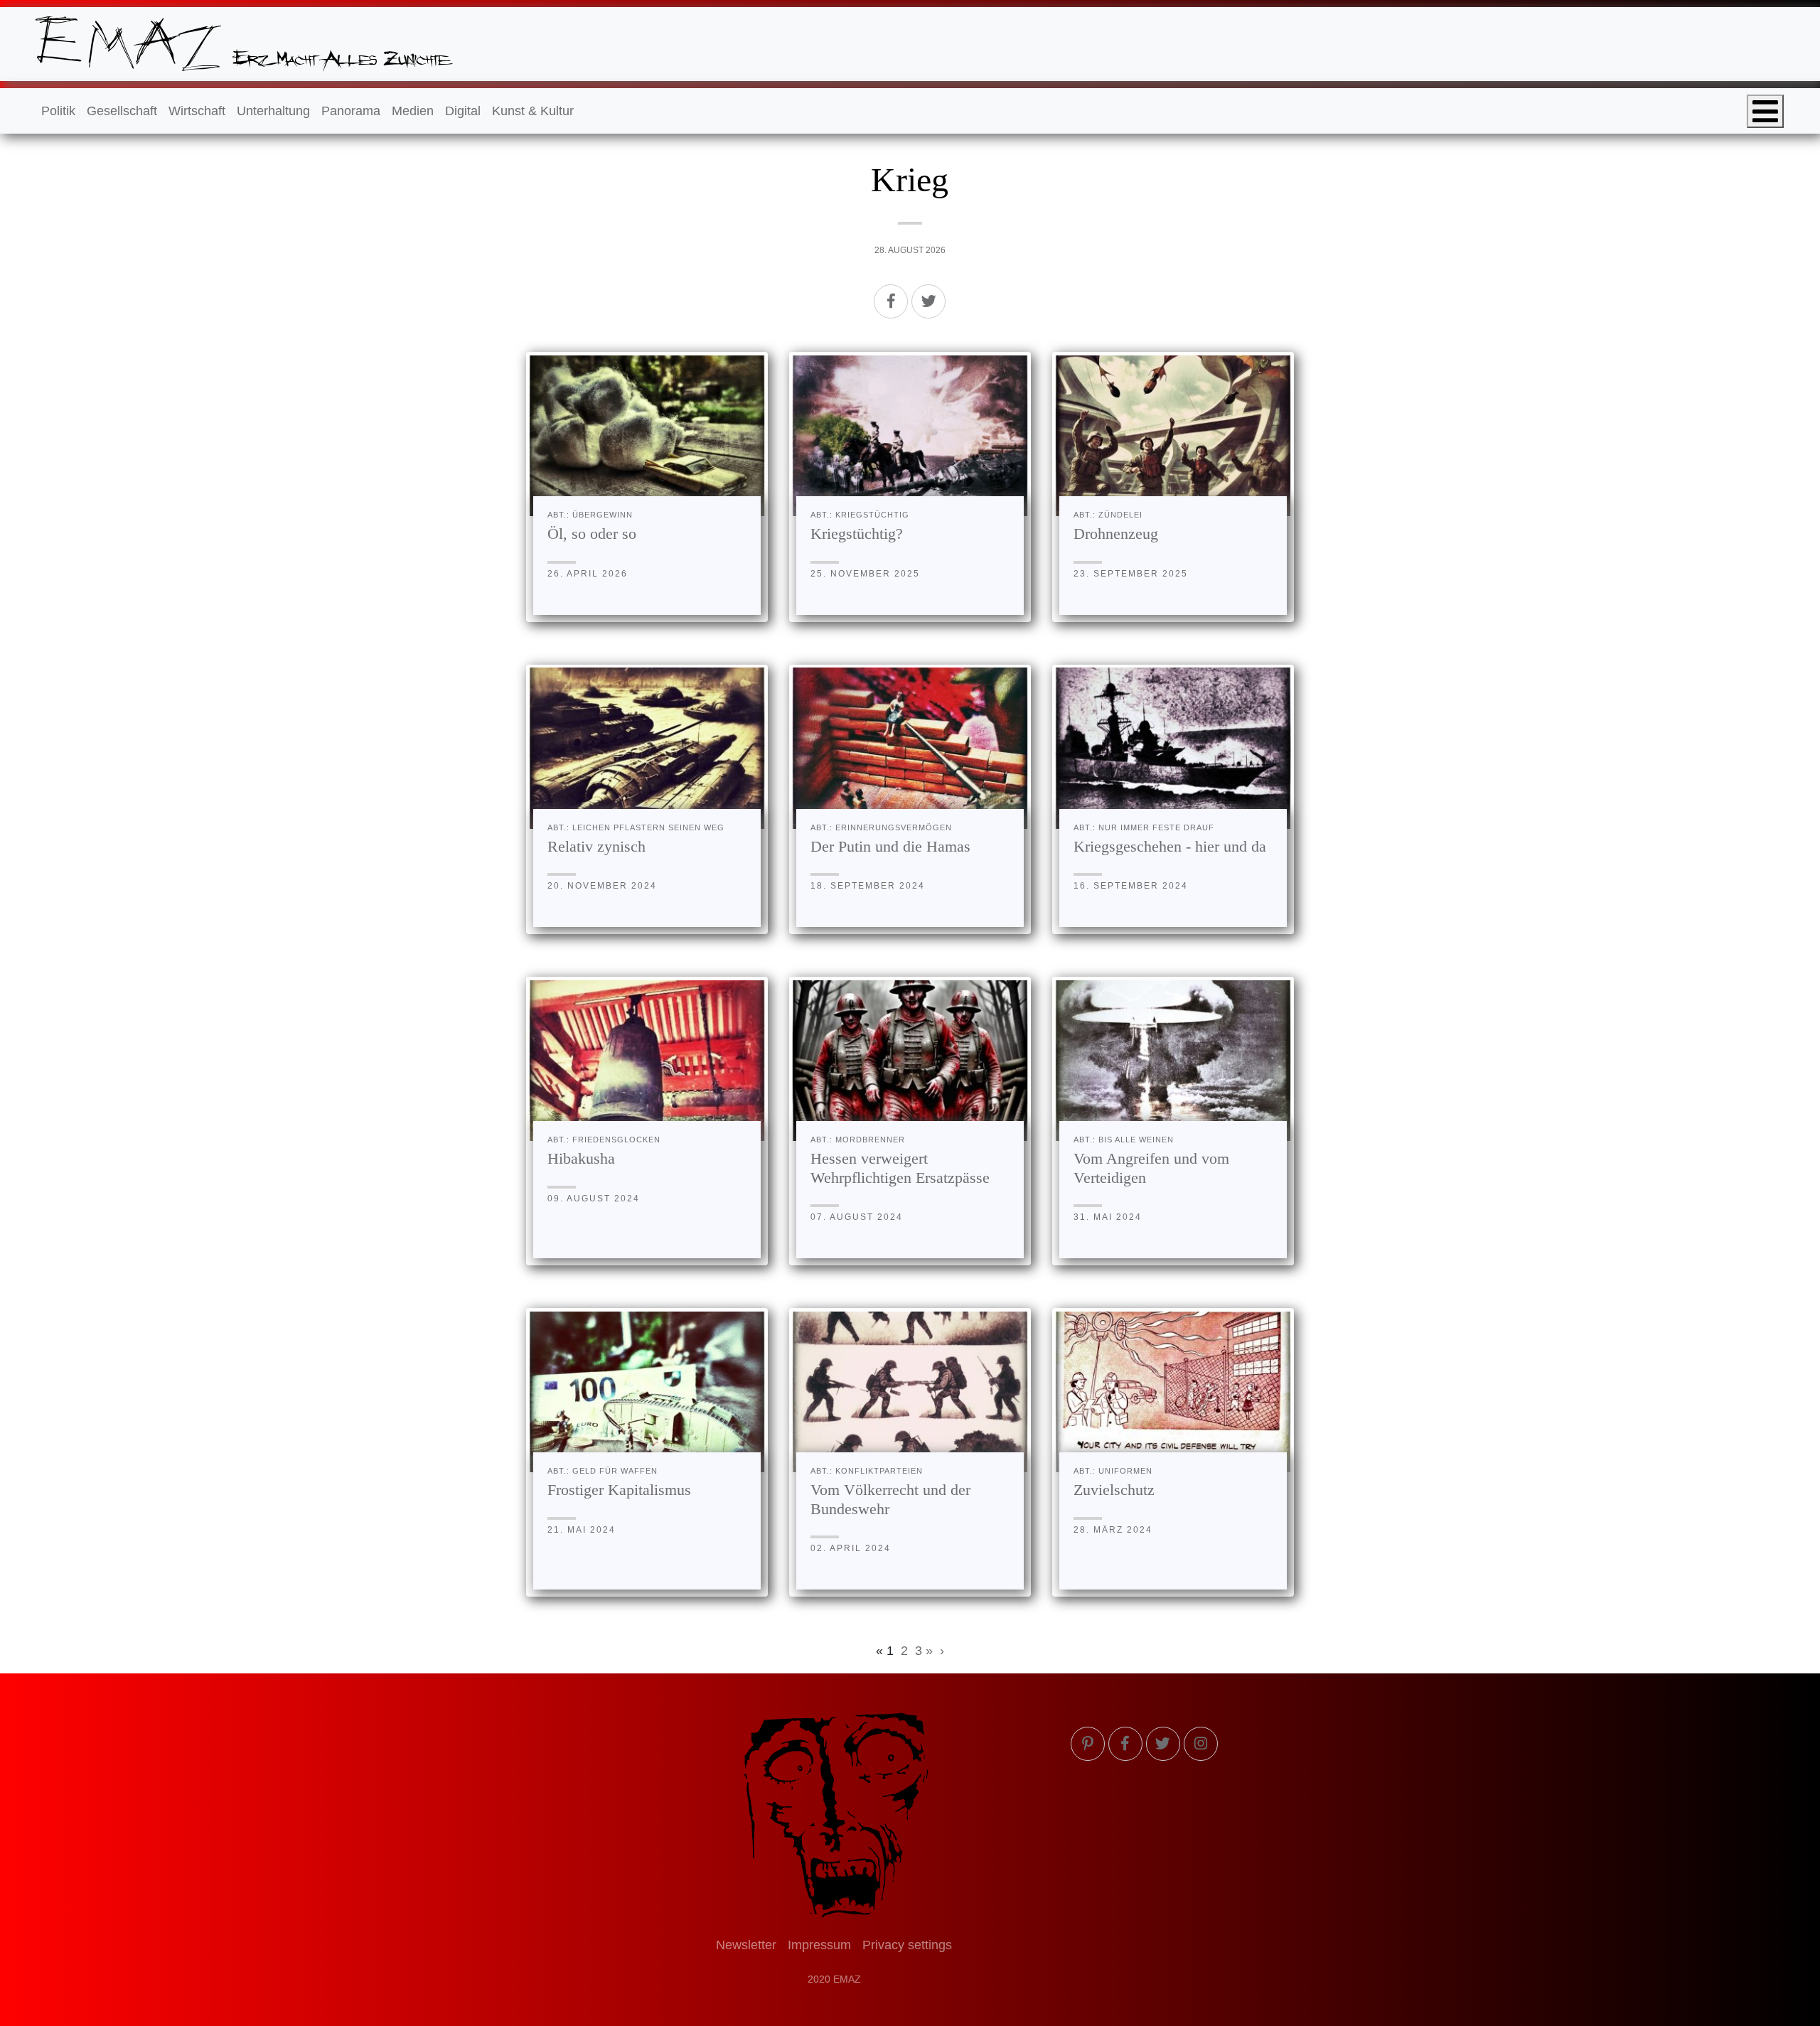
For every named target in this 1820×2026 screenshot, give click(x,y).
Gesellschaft (122, 111)
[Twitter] (928, 301)
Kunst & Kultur (533, 111)
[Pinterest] (1088, 1744)
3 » (924, 1651)
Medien (413, 111)
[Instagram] (1201, 1744)
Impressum (819, 1945)
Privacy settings (907, 1945)
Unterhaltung (273, 111)
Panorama (351, 111)
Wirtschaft (197, 111)
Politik (58, 111)
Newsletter (746, 1945)
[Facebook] (891, 301)
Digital (463, 111)
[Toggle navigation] (1765, 111)
